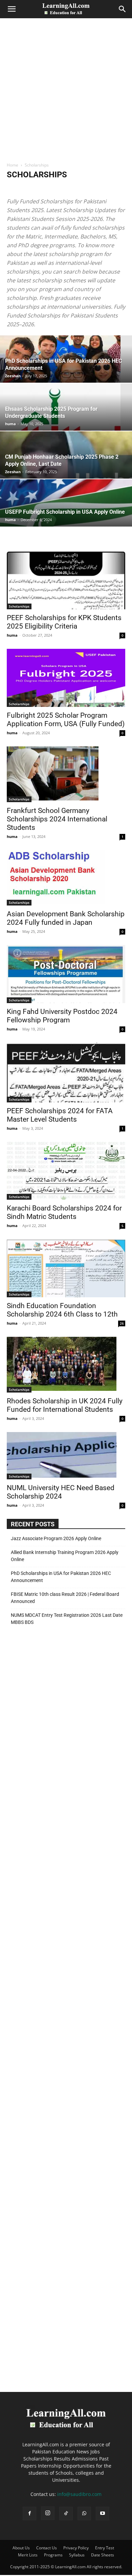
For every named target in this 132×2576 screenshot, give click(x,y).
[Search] (123, 9)
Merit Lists (28, 2555)
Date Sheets (103, 2555)
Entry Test (105, 2548)
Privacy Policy (76, 2548)
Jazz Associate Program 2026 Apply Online (56, 1538)
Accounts (17, 188)
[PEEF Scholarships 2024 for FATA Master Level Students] (66, 1073)
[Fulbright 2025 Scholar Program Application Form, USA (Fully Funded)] (66, 678)
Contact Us (47, 2548)
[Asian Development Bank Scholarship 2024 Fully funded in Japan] (66, 878)
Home (13, 165)
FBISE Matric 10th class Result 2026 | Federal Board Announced (65, 1598)
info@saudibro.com (79, 2494)
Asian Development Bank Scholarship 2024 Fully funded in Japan (66, 918)
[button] (12, 9)
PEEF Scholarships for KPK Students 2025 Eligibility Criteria (64, 622)
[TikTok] (66, 2514)
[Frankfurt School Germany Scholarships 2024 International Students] (66, 774)
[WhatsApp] (84, 2514)
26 (122, 1323)
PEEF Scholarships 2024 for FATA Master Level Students (60, 1115)
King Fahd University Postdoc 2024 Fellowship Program (62, 1016)
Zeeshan (13, 376)
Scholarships (19, 606)
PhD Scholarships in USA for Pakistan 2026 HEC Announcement (61, 1577)
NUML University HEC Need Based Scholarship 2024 (61, 1492)
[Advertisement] (66, 93)
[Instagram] (48, 2513)
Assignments (103, 188)
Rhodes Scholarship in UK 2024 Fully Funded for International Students (65, 1405)
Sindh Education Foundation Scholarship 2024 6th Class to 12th (62, 1310)
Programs (53, 2555)
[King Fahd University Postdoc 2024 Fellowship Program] (66, 974)
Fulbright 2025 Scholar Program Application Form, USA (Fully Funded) (66, 720)
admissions (42, 188)
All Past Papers (72, 188)
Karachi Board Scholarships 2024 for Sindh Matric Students (64, 1212)
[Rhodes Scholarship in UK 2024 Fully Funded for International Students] (66, 1365)
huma (10, 424)
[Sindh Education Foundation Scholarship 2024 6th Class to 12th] (66, 1268)
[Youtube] (103, 2514)
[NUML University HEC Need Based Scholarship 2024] (66, 1456)
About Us (21, 2548)
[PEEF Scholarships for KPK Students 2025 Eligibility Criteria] (66, 580)
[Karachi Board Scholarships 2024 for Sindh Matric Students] (66, 1171)
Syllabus (77, 2555)
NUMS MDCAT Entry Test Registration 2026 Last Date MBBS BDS (67, 1619)
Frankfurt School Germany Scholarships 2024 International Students (57, 819)
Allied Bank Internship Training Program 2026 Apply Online (65, 1556)
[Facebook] (29, 2514)
